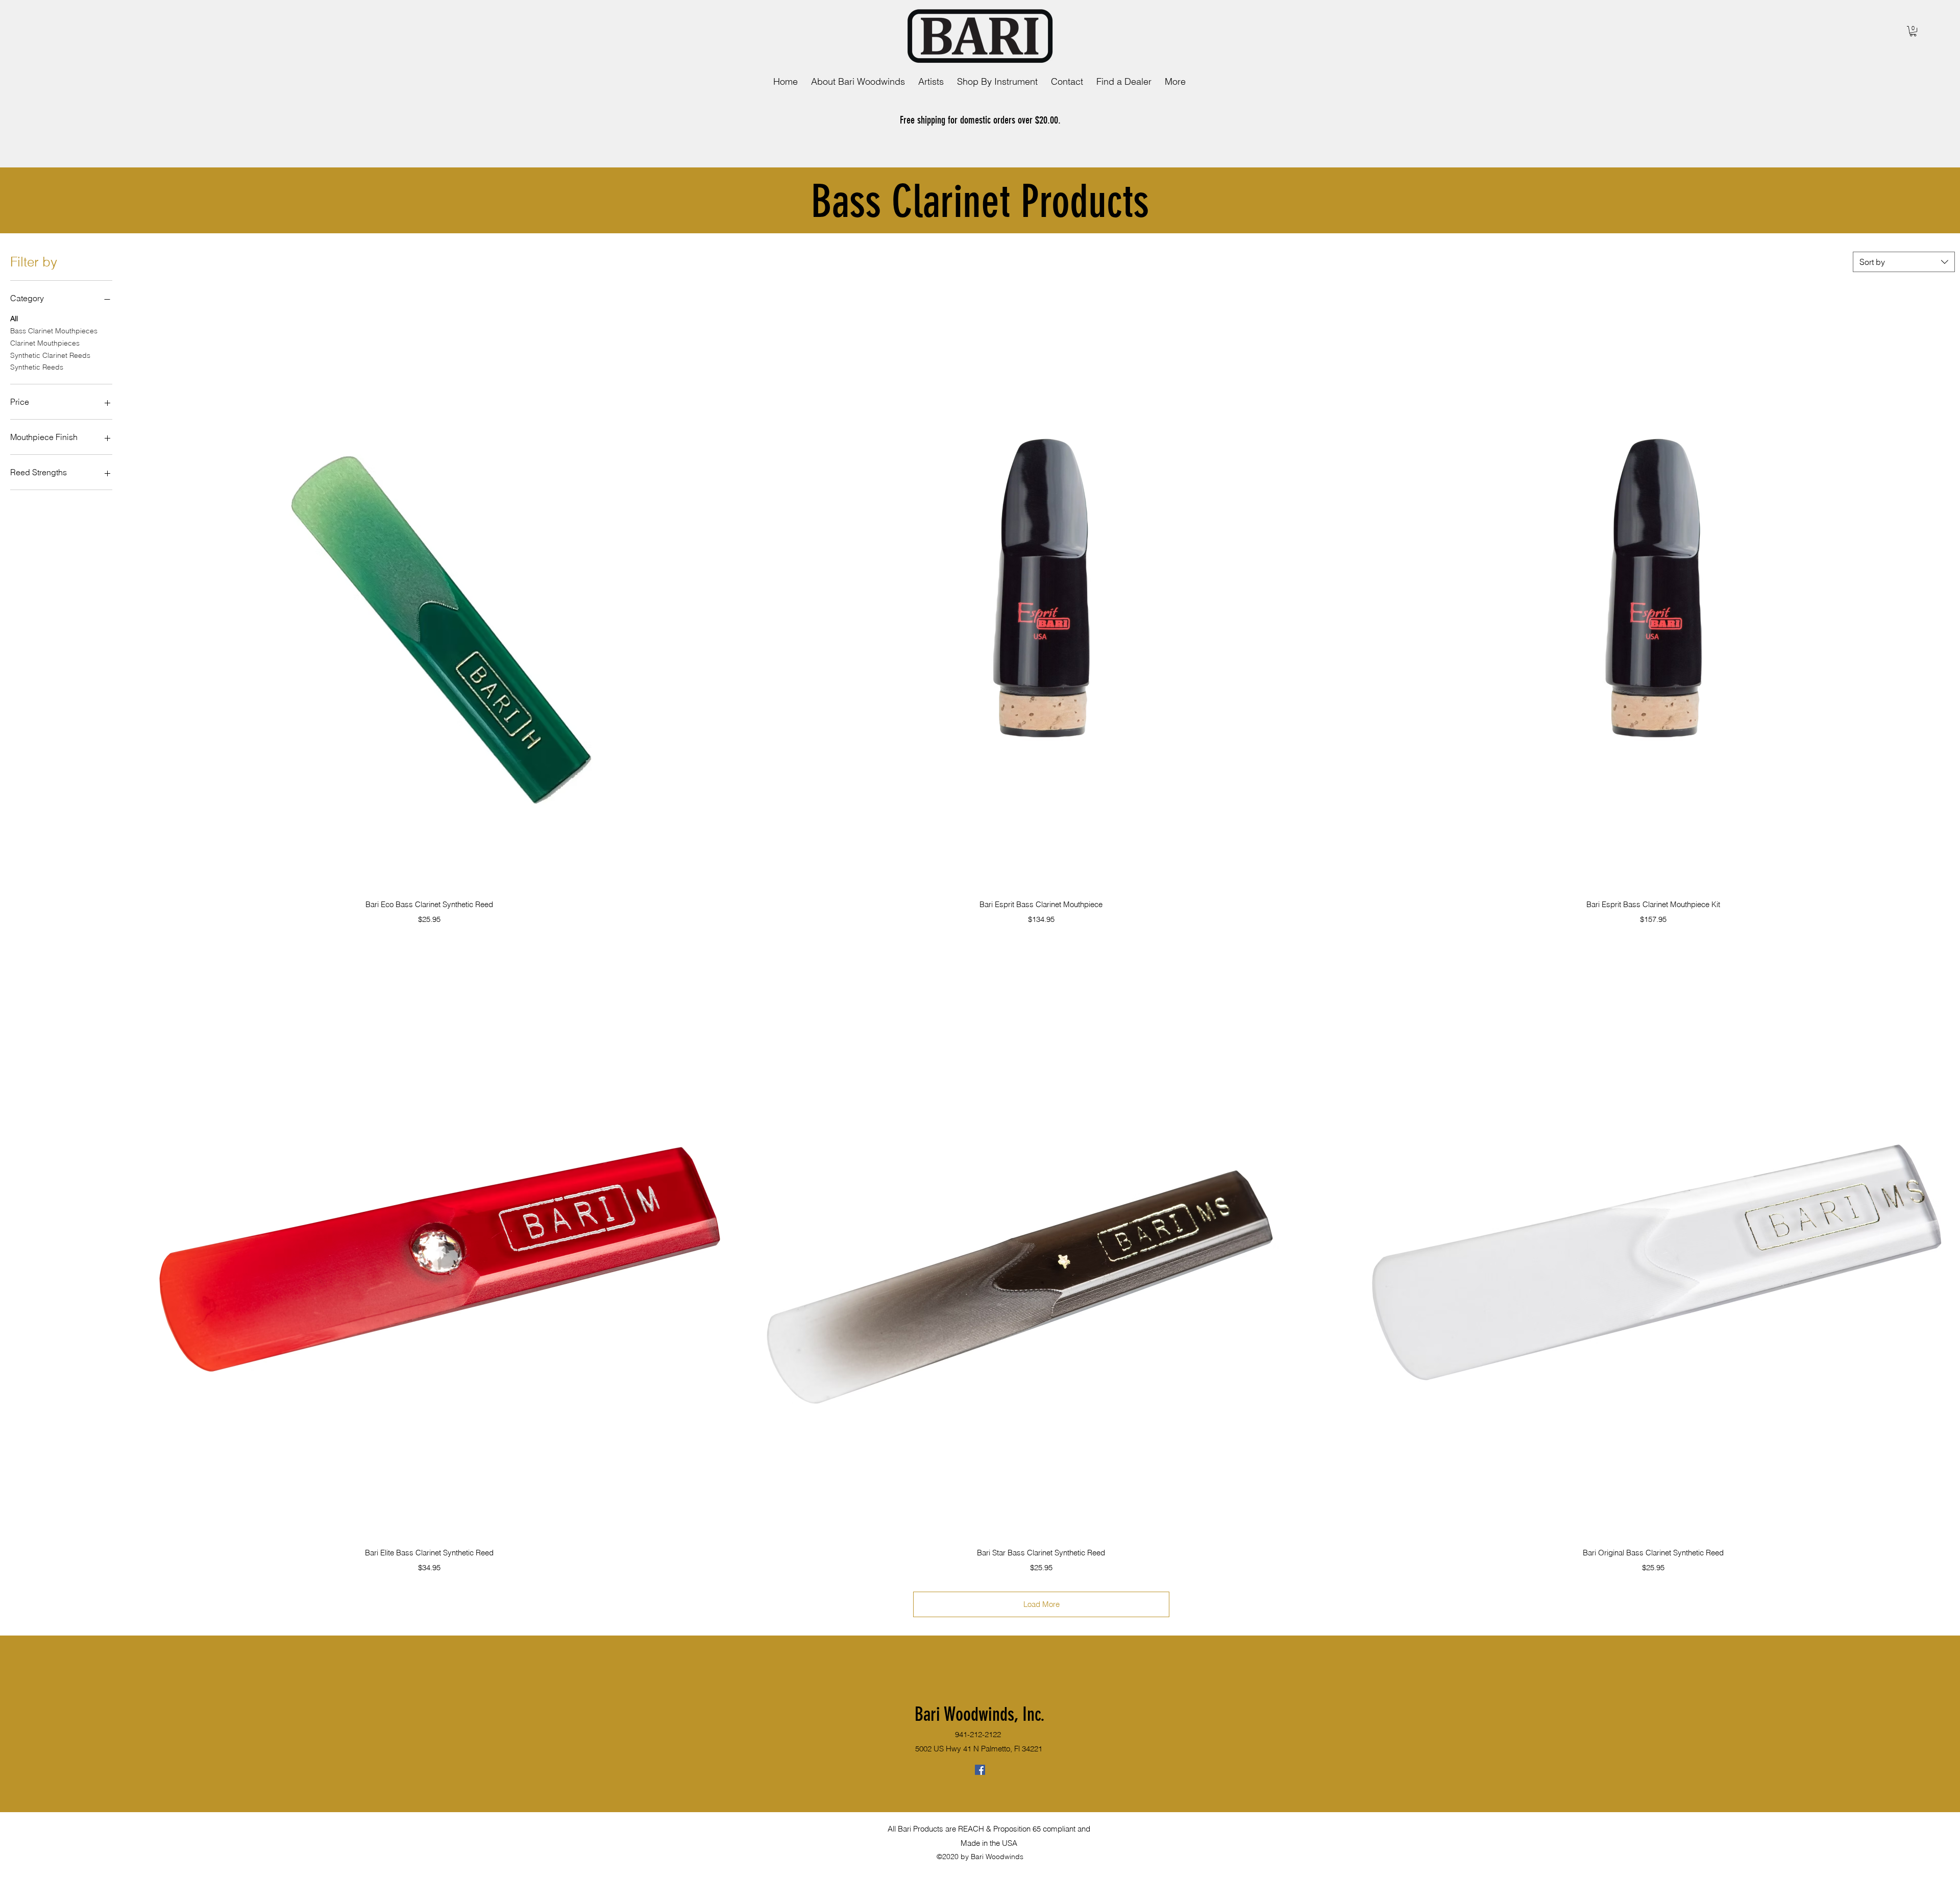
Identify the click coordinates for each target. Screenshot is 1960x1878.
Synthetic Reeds (37, 367)
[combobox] (1904, 262)
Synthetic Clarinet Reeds (50, 355)
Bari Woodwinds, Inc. (980, 1714)
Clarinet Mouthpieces (45, 343)
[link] (1913, 31)
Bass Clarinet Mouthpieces (54, 331)
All (14, 319)
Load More (1042, 1604)
